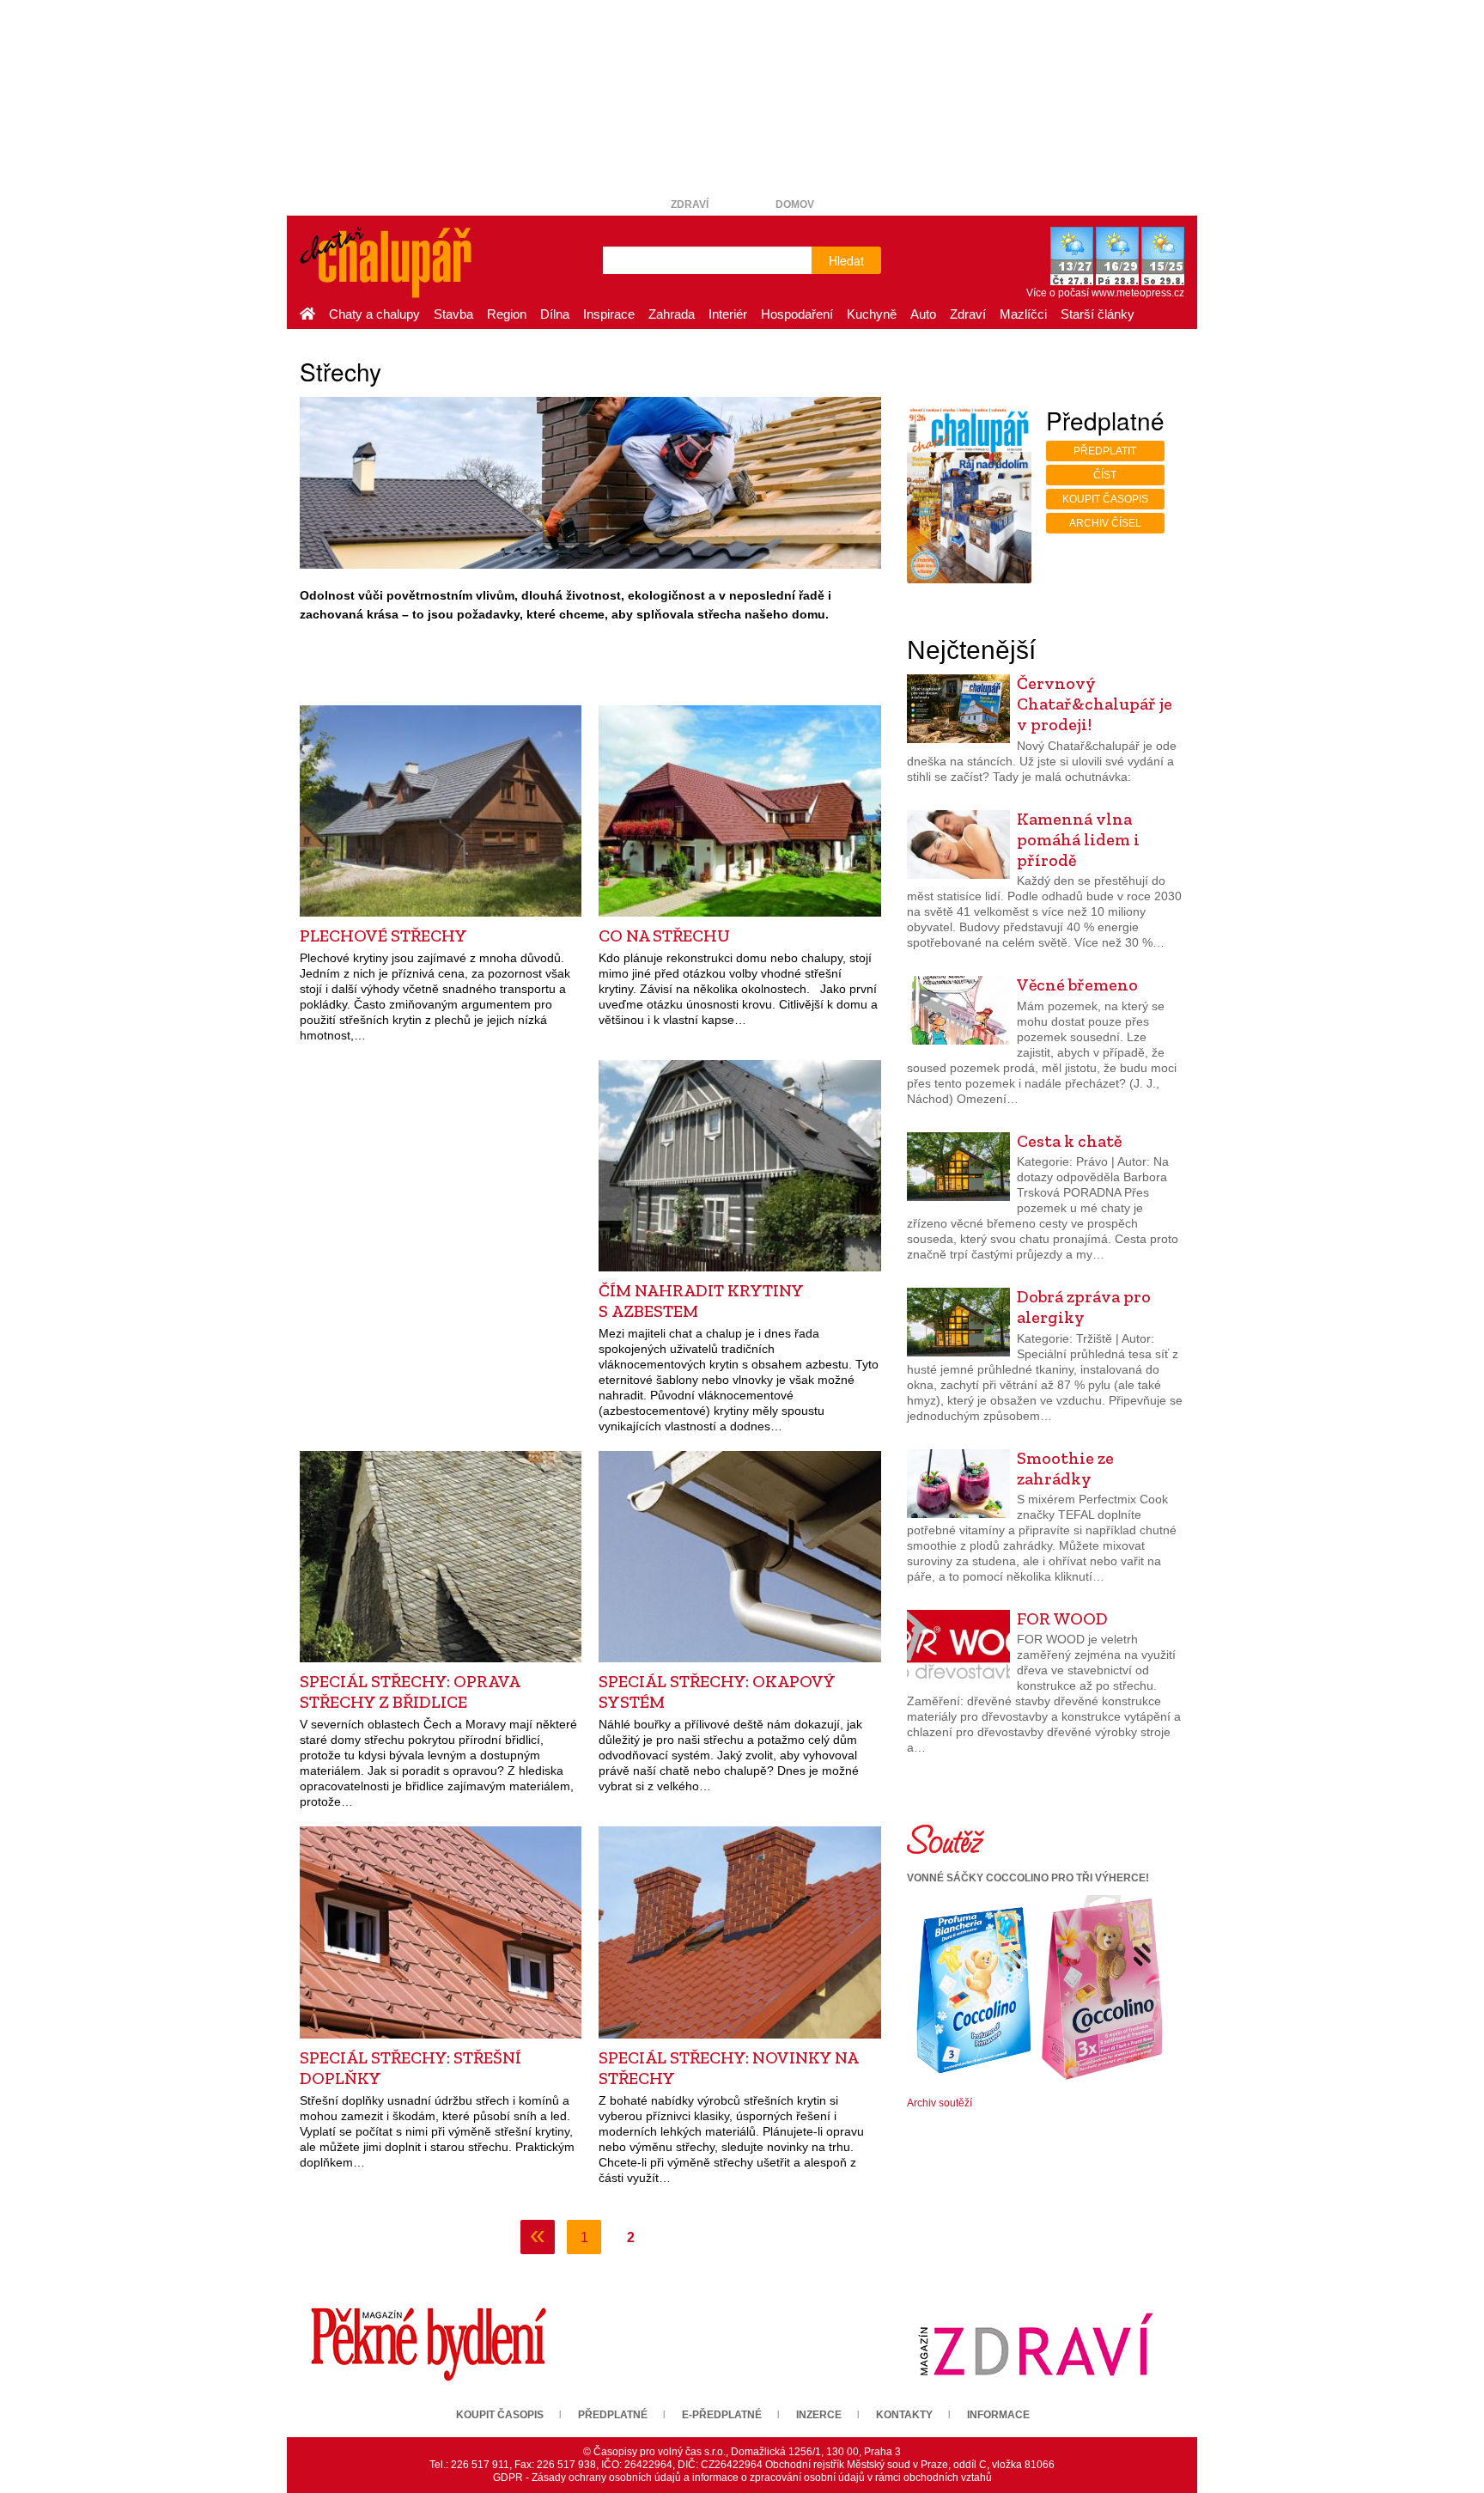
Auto (923, 314)
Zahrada (672, 314)
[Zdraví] (1036, 2344)
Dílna (555, 314)
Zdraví (690, 204)
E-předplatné (722, 2415)
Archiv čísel (1105, 523)
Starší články (1098, 314)
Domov (795, 204)
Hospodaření (797, 314)
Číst (1105, 475)
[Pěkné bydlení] (429, 2344)
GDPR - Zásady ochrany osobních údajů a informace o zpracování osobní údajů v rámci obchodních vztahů (742, 2478)
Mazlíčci (1023, 314)
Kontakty (904, 2415)
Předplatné (613, 2415)
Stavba (453, 314)
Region (507, 314)
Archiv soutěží (940, 2103)
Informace (998, 2415)
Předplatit (1105, 451)
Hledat (846, 260)
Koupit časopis (1105, 499)
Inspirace (609, 314)
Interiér (728, 314)
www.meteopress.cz (1138, 293)
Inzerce (819, 2415)
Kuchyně (872, 314)
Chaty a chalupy (374, 314)
